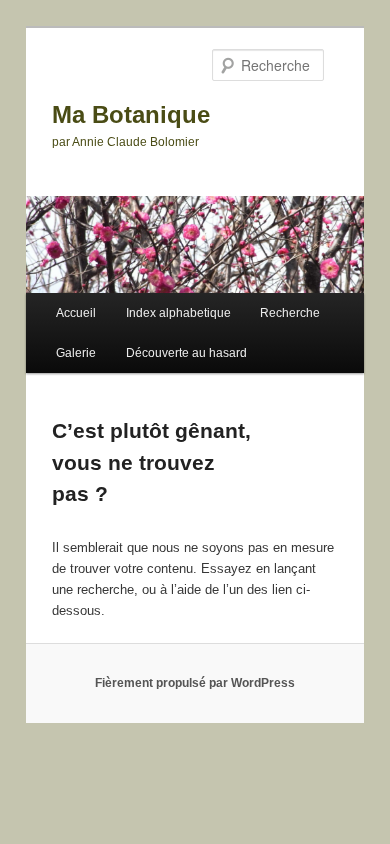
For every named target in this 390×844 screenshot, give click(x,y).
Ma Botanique (131, 114)
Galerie (76, 353)
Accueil (76, 313)
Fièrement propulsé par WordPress (195, 683)
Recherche (290, 313)
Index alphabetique (178, 313)
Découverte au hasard (186, 353)
